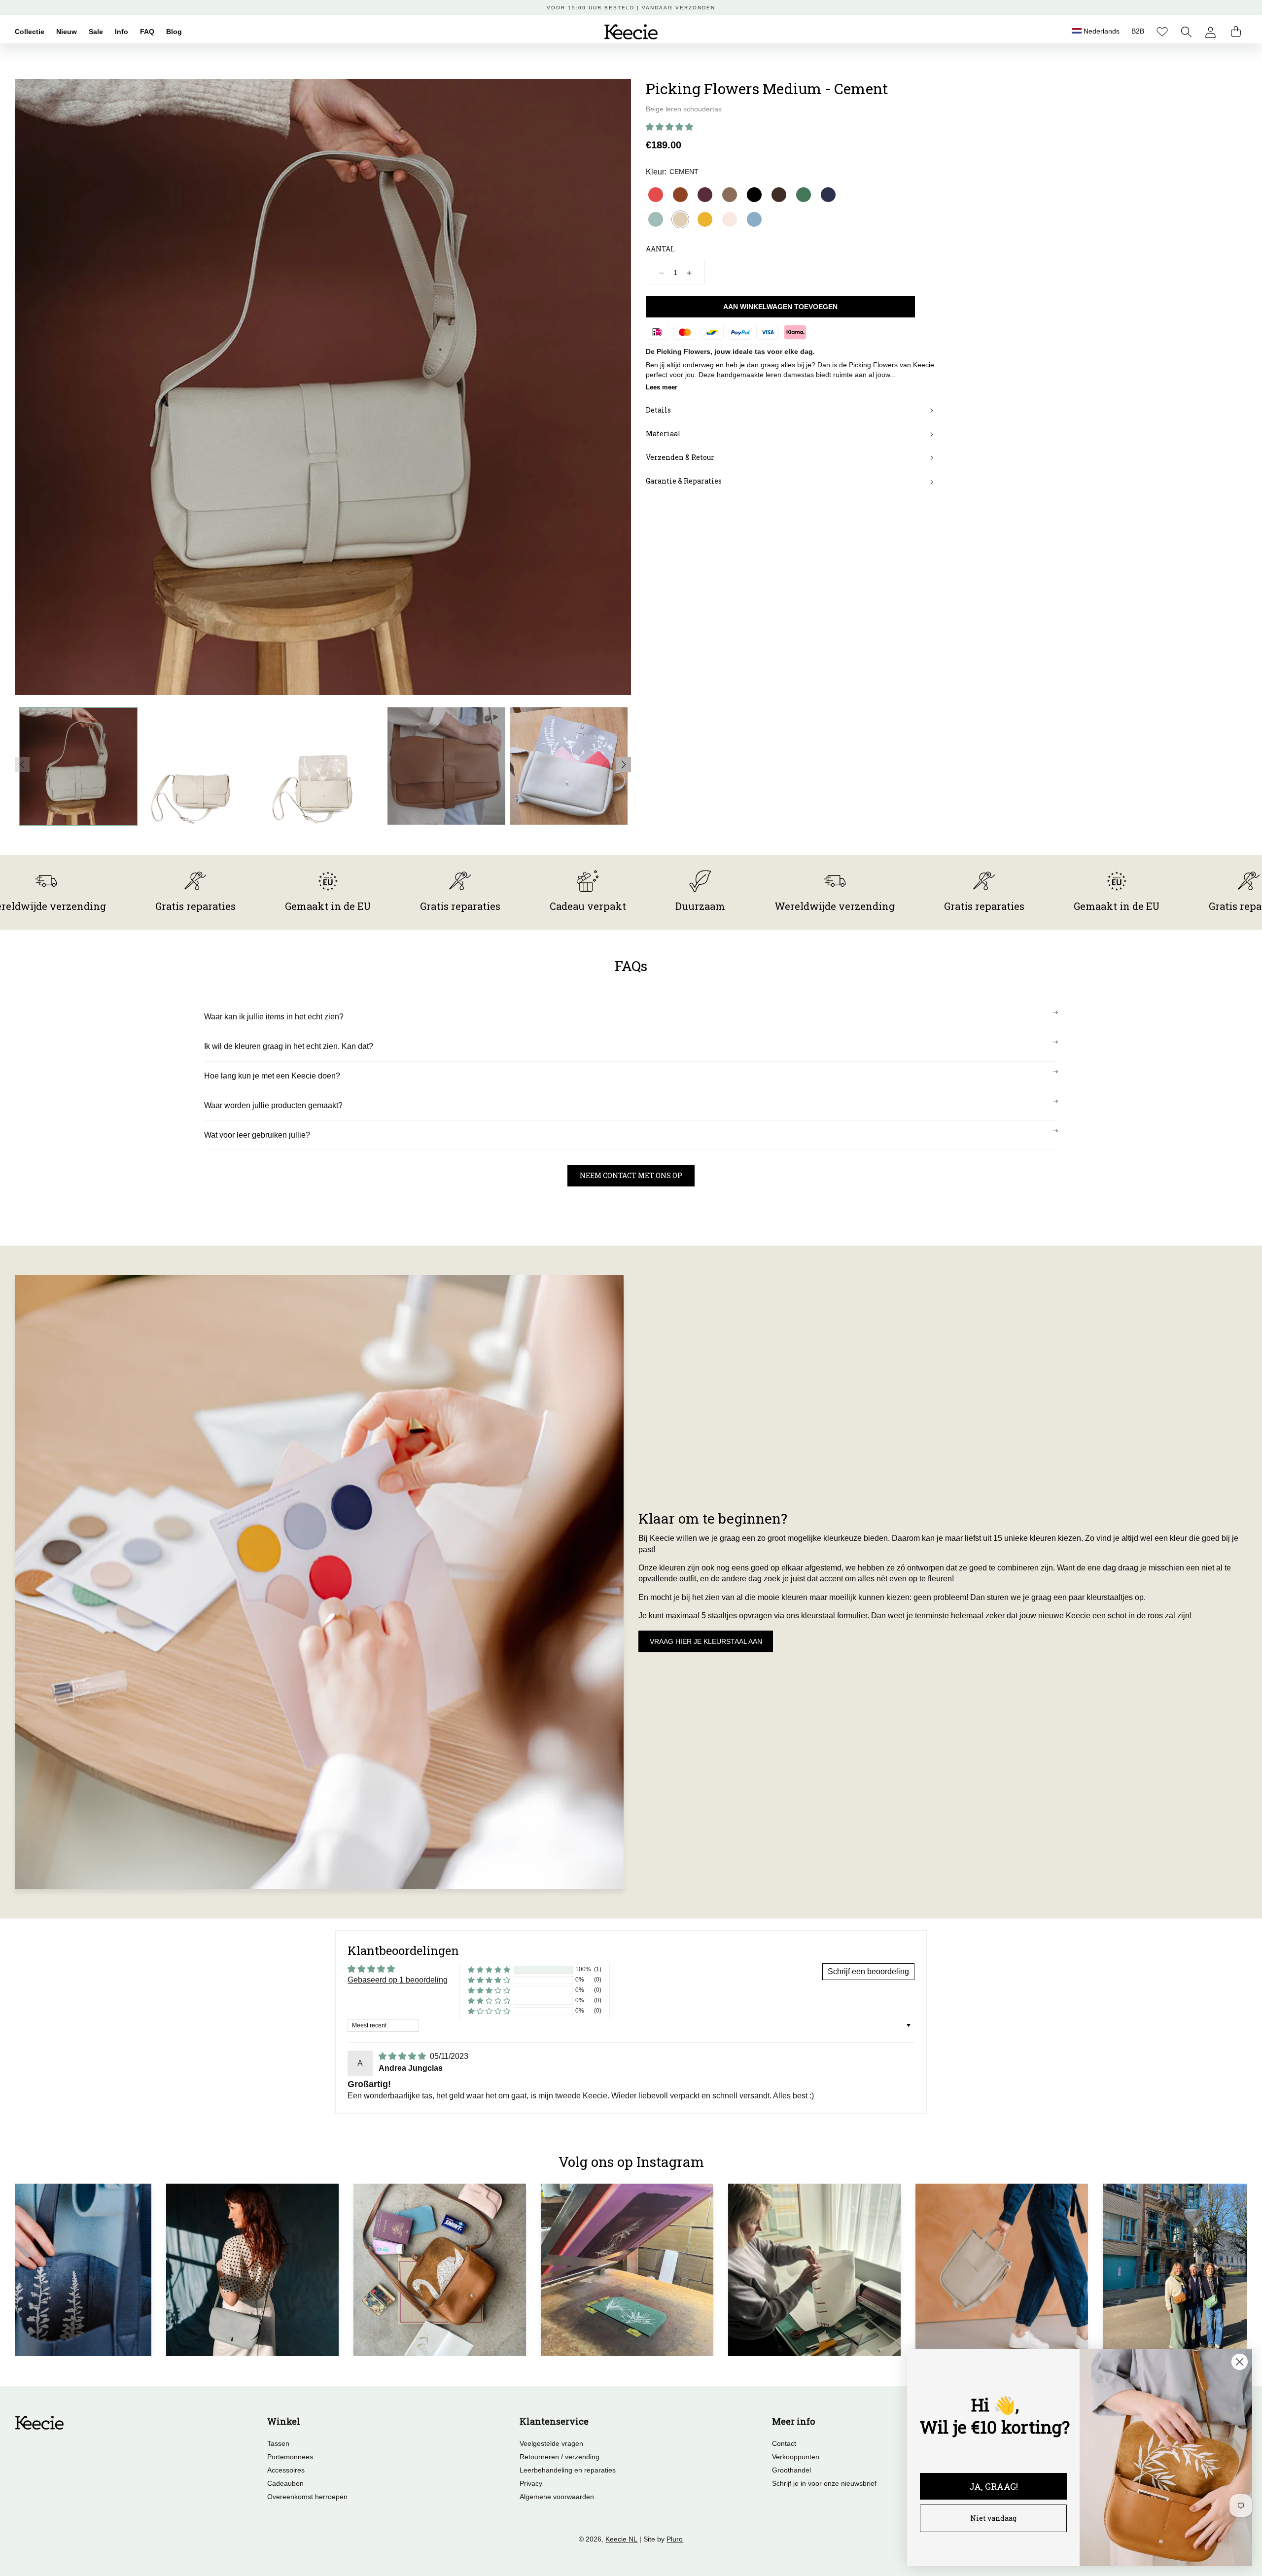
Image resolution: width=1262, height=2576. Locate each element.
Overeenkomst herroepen (307, 2497)
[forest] (804, 195)
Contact (784, 2443)
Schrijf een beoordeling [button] (868, 1971)
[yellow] (705, 219)
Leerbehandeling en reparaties (568, 2470)
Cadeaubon (285, 2483)
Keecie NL (621, 2539)
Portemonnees (290, 2457)
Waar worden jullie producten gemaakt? (273, 1105)
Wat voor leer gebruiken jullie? (257, 1135)
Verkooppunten (796, 2457)
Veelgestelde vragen (551, 2443)
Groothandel (791, 2470)
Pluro (675, 2539)
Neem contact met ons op (631, 1175)
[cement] (680, 219)
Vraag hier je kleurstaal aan (706, 1641)
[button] (1186, 32)
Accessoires (286, 2470)
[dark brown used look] (779, 195)
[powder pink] (730, 219)
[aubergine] (705, 195)
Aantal (660, 249)
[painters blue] (754, 219)
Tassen (278, 2443)
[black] (754, 195)
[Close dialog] (1240, 2362)
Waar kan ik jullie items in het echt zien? (274, 1017)
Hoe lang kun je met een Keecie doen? (272, 1076)
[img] (403, 2056)
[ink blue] (828, 195)
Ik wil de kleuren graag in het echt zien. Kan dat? (289, 1046)
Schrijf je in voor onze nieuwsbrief (824, 2483)
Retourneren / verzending (560, 2457)
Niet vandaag (993, 2518)
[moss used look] (730, 195)
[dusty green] (656, 219)
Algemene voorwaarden (557, 2497)
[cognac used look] (680, 195)
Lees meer (662, 387)
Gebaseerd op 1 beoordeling (398, 1980)
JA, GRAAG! (994, 2486)
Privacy (531, 2483)
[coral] (656, 195)
